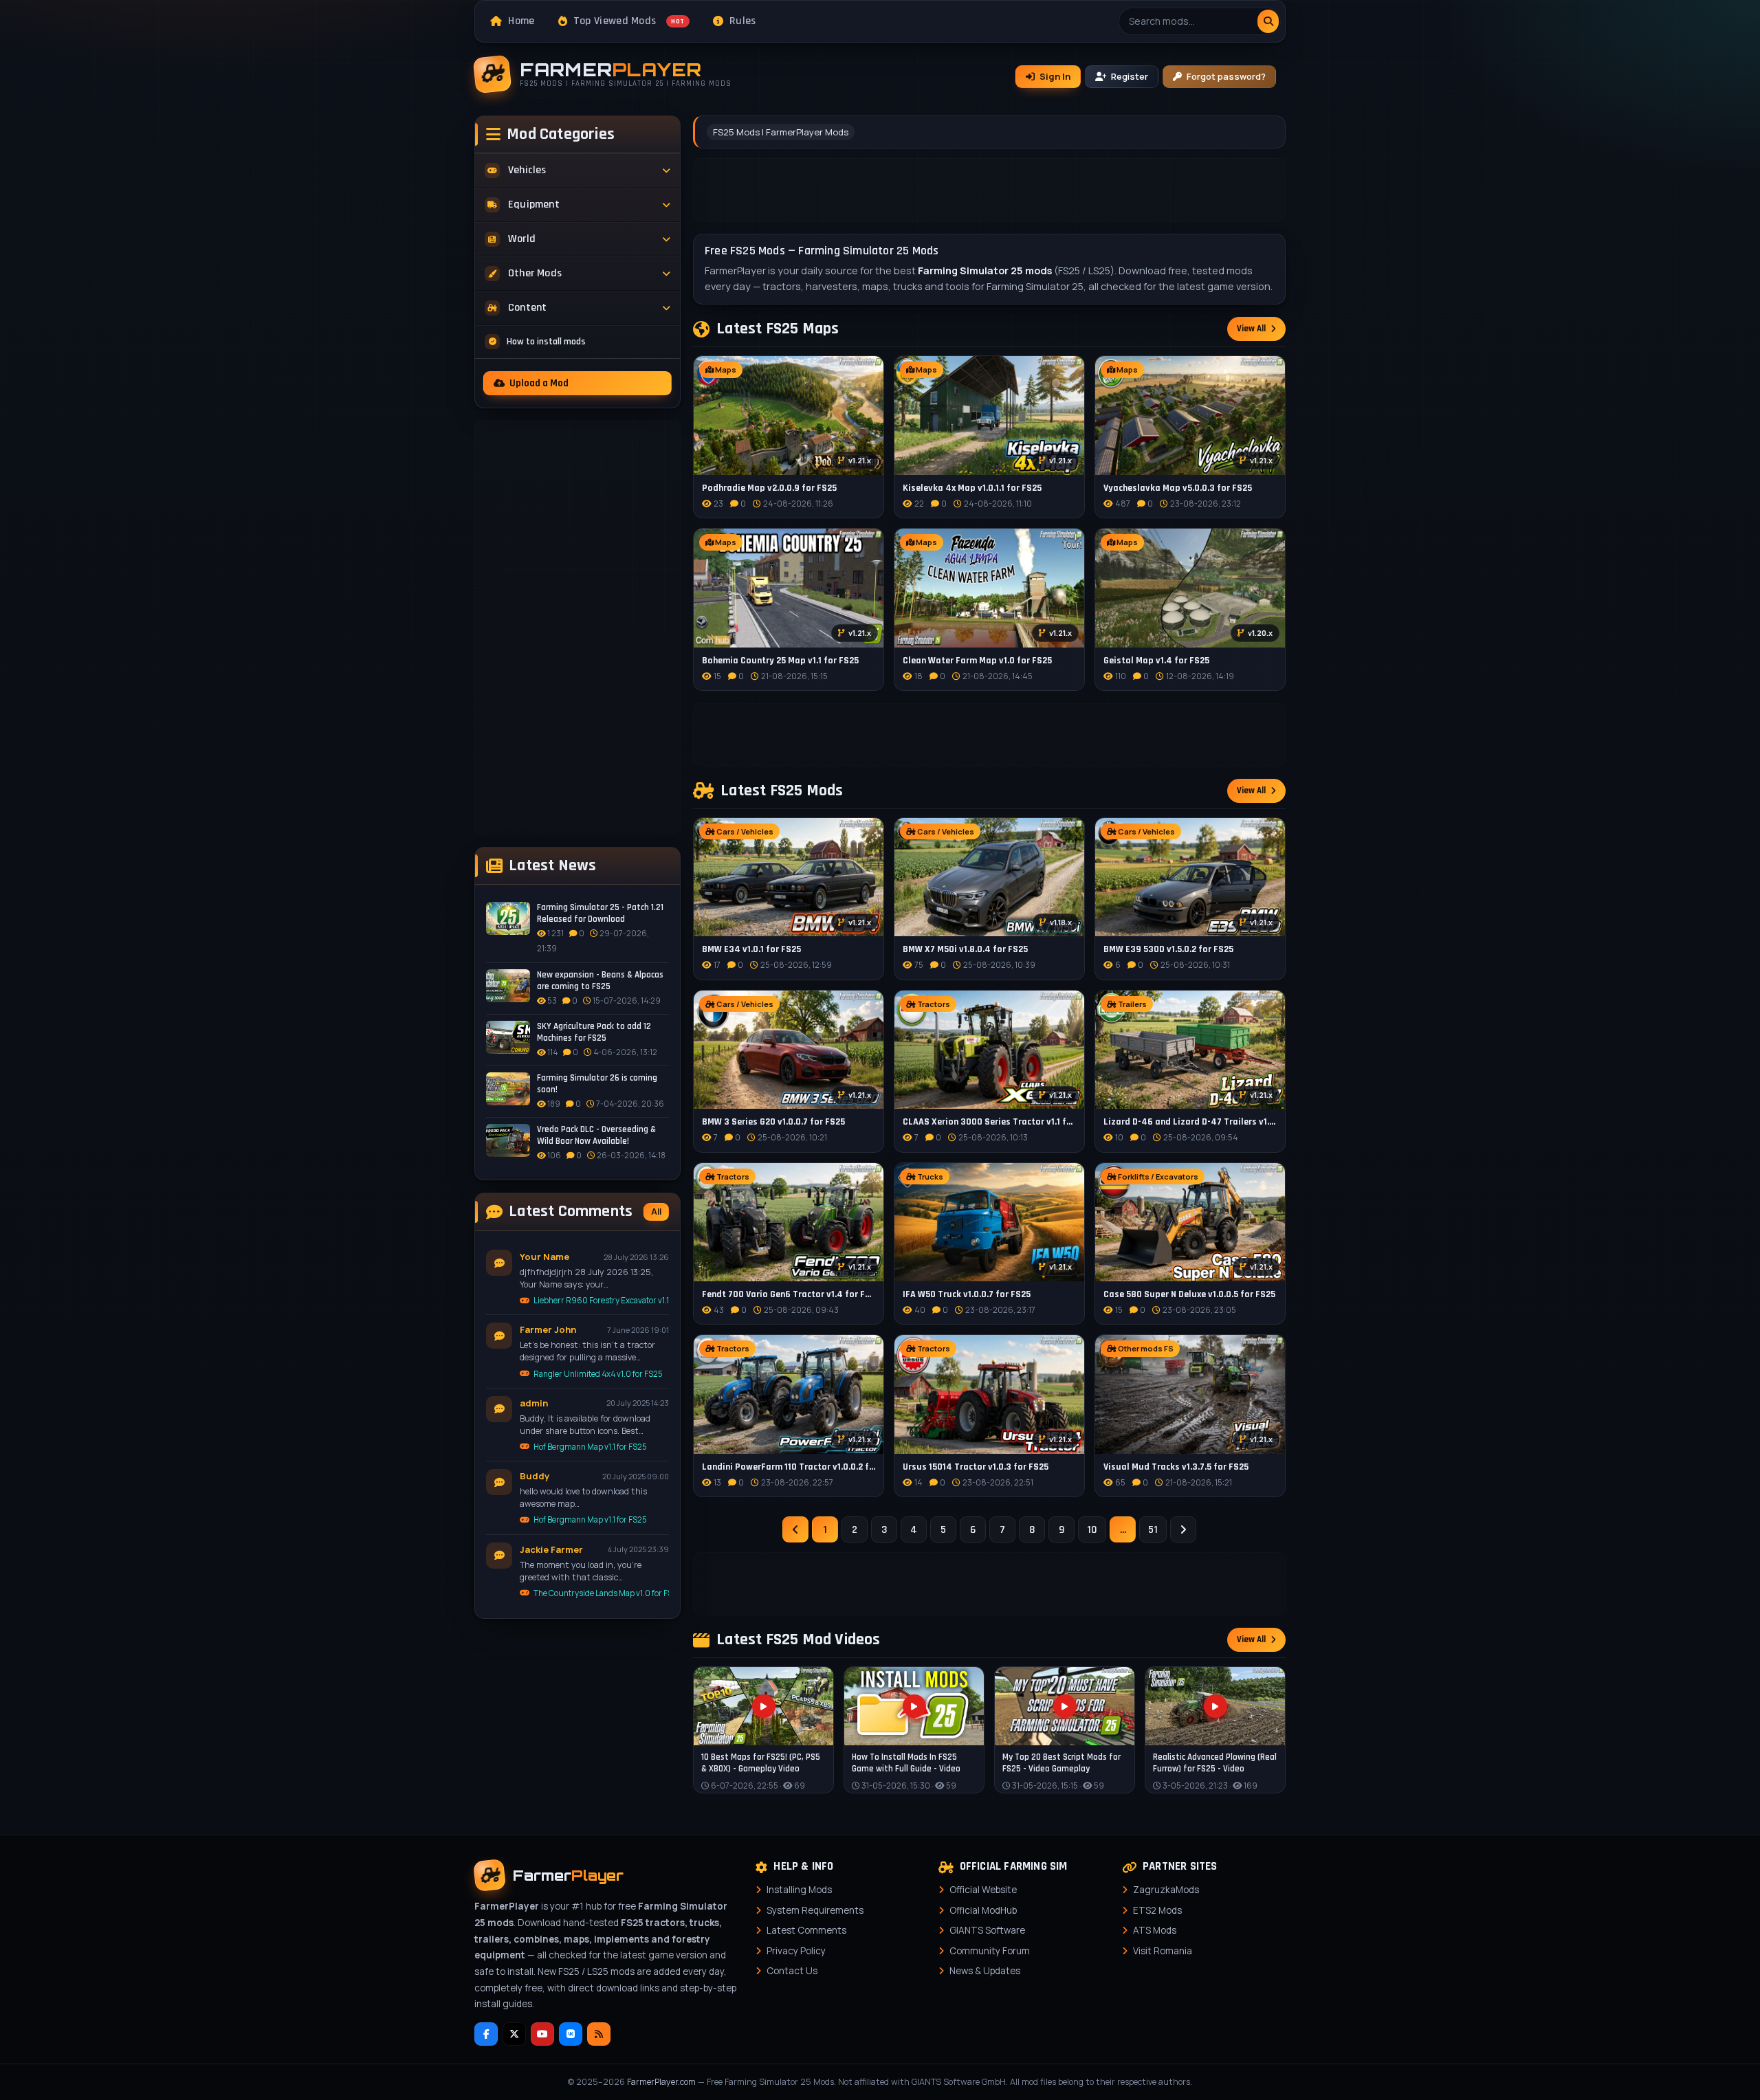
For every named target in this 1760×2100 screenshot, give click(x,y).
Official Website (983, 1890)
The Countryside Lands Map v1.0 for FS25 (601, 1593)
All (656, 1212)
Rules (743, 21)
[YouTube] (542, 2034)
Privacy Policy (796, 1951)
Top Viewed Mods (629, 21)
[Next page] (1183, 1529)
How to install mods (546, 342)
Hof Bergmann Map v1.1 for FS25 (590, 1447)
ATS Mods (1155, 1930)
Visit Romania (1163, 1951)
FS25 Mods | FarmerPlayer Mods (781, 132)
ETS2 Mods (1157, 1910)
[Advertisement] (577, 628)
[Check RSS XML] (599, 2034)
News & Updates (985, 1971)
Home (521, 21)
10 (1092, 1530)
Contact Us (792, 1971)
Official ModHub (983, 1910)
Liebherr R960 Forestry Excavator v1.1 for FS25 (601, 1300)
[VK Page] (571, 2034)
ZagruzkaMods (1166, 1890)
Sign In (1055, 76)
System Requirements (815, 1910)
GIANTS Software (987, 1930)
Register (1130, 76)
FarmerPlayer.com (661, 2082)
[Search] (1268, 21)
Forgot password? (1226, 76)
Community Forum (990, 1951)
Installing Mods (799, 1890)
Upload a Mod (539, 383)
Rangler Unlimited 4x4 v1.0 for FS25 (598, 1374)
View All (1251, 329)
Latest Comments (806, 1930)
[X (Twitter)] (514, 2034)
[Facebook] (486, 2034)
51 (1153, 1530)
